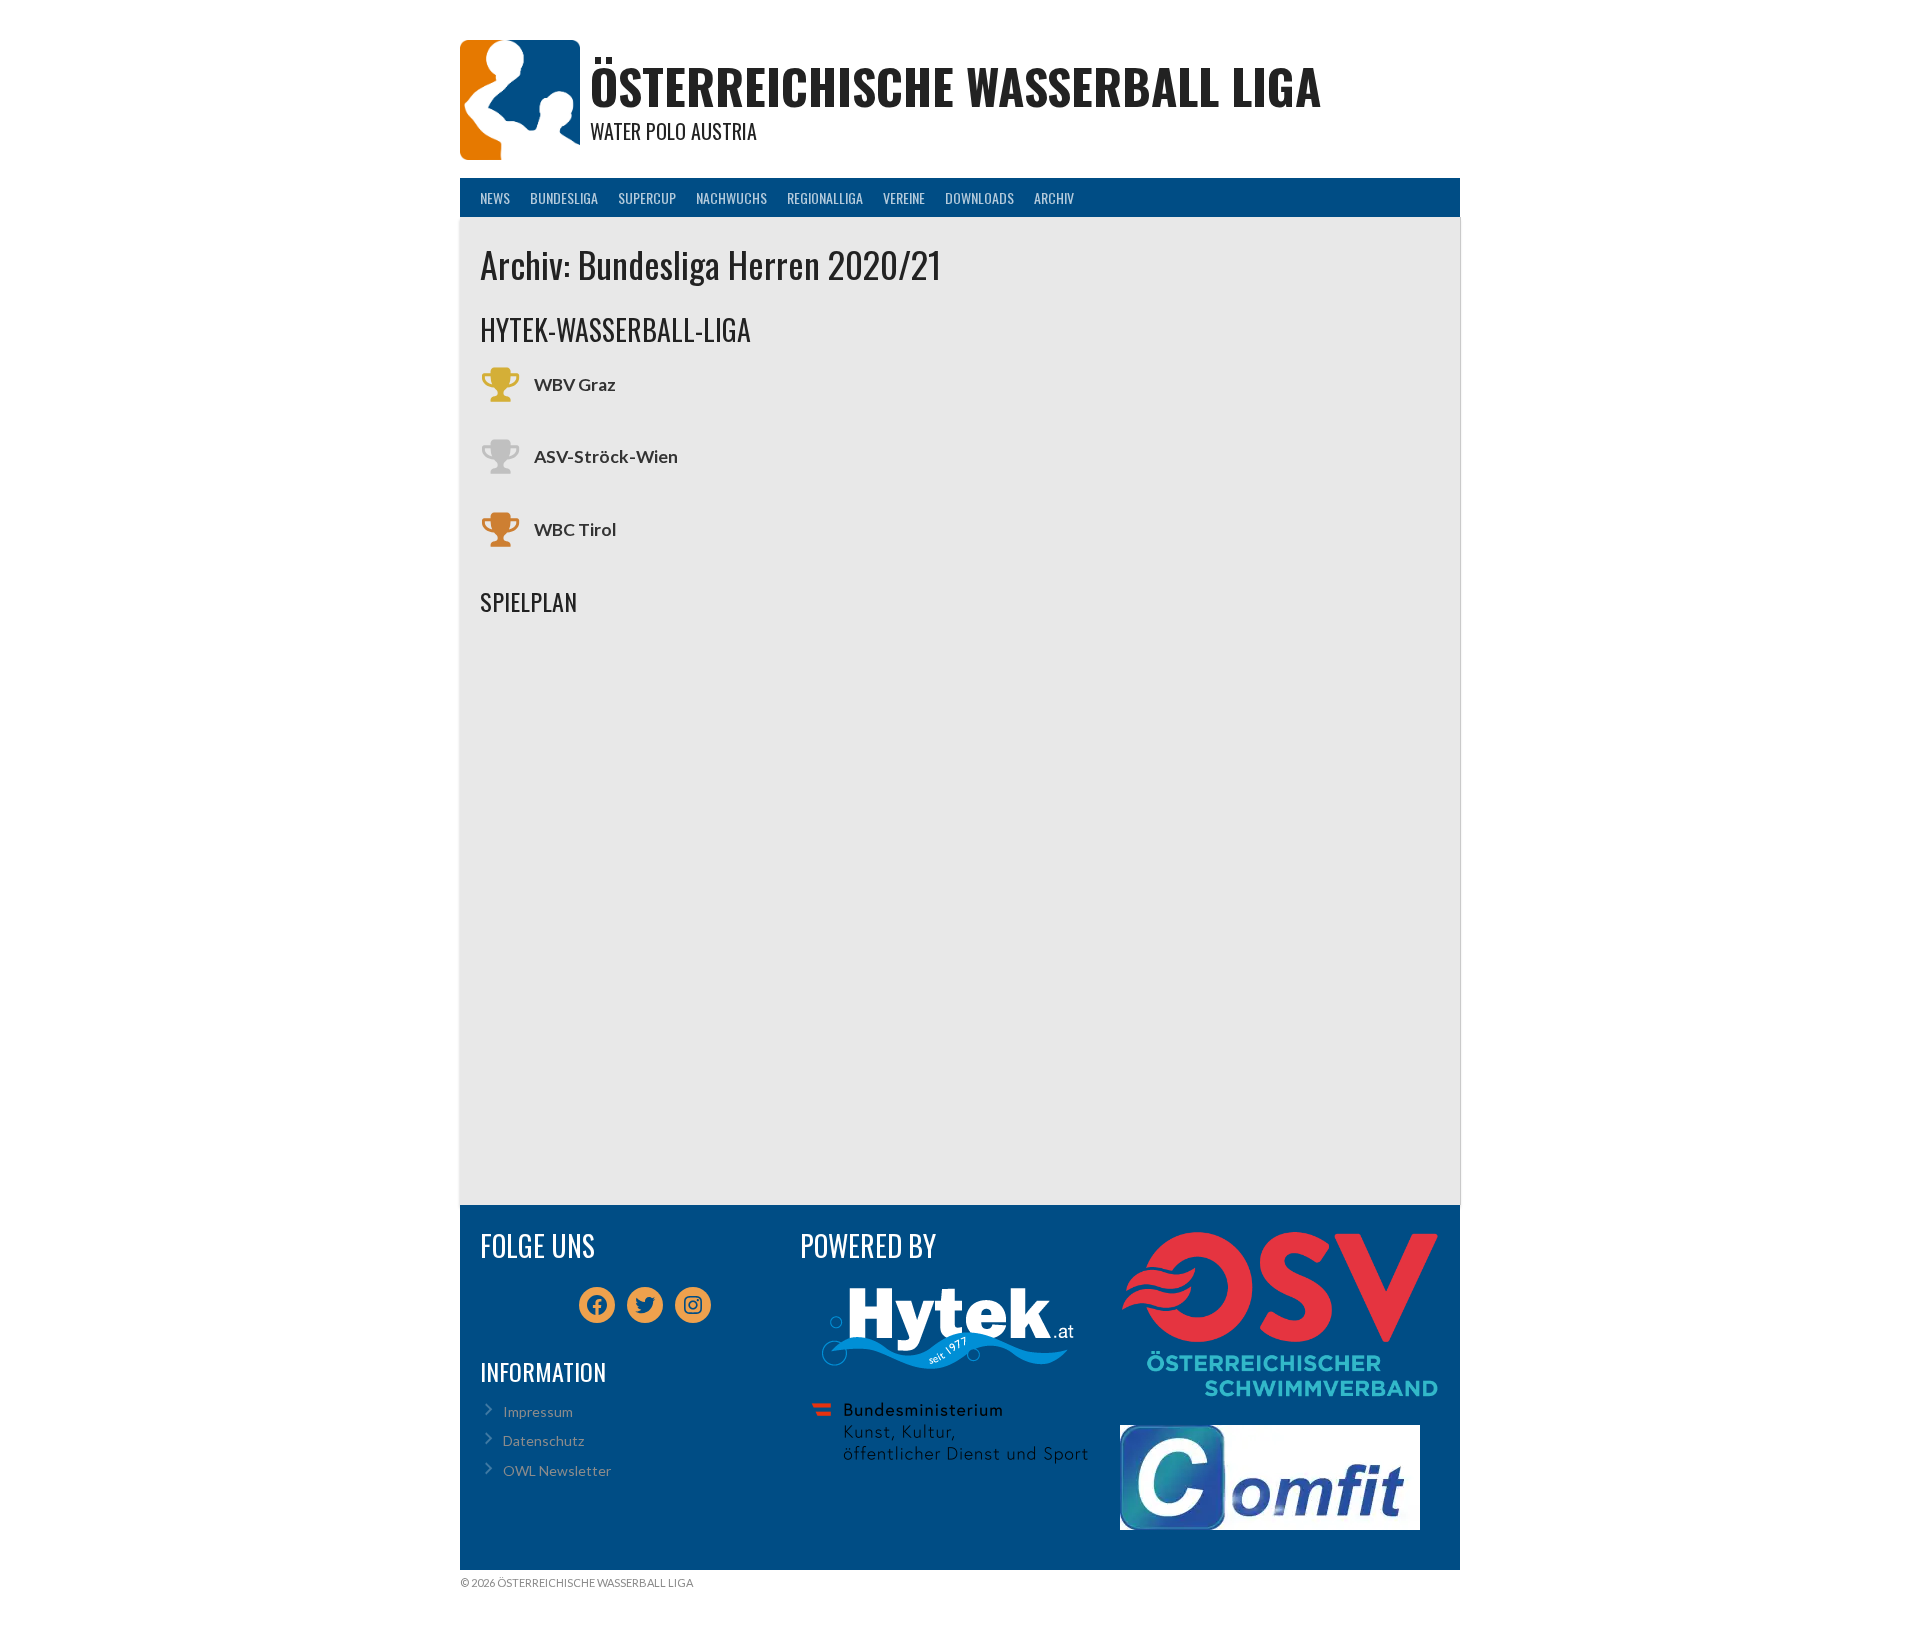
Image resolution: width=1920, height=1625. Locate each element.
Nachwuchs (731, 197)
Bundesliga (564, 197)
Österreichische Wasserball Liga (955, 85)
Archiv (1054, 197)
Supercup (647, 197)
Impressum (538, 1411)
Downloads (979, 197)
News (495, 197)
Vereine (904, 197)
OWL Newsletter (557, 1470)
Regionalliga (825, 197)
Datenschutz (543, 1440)
